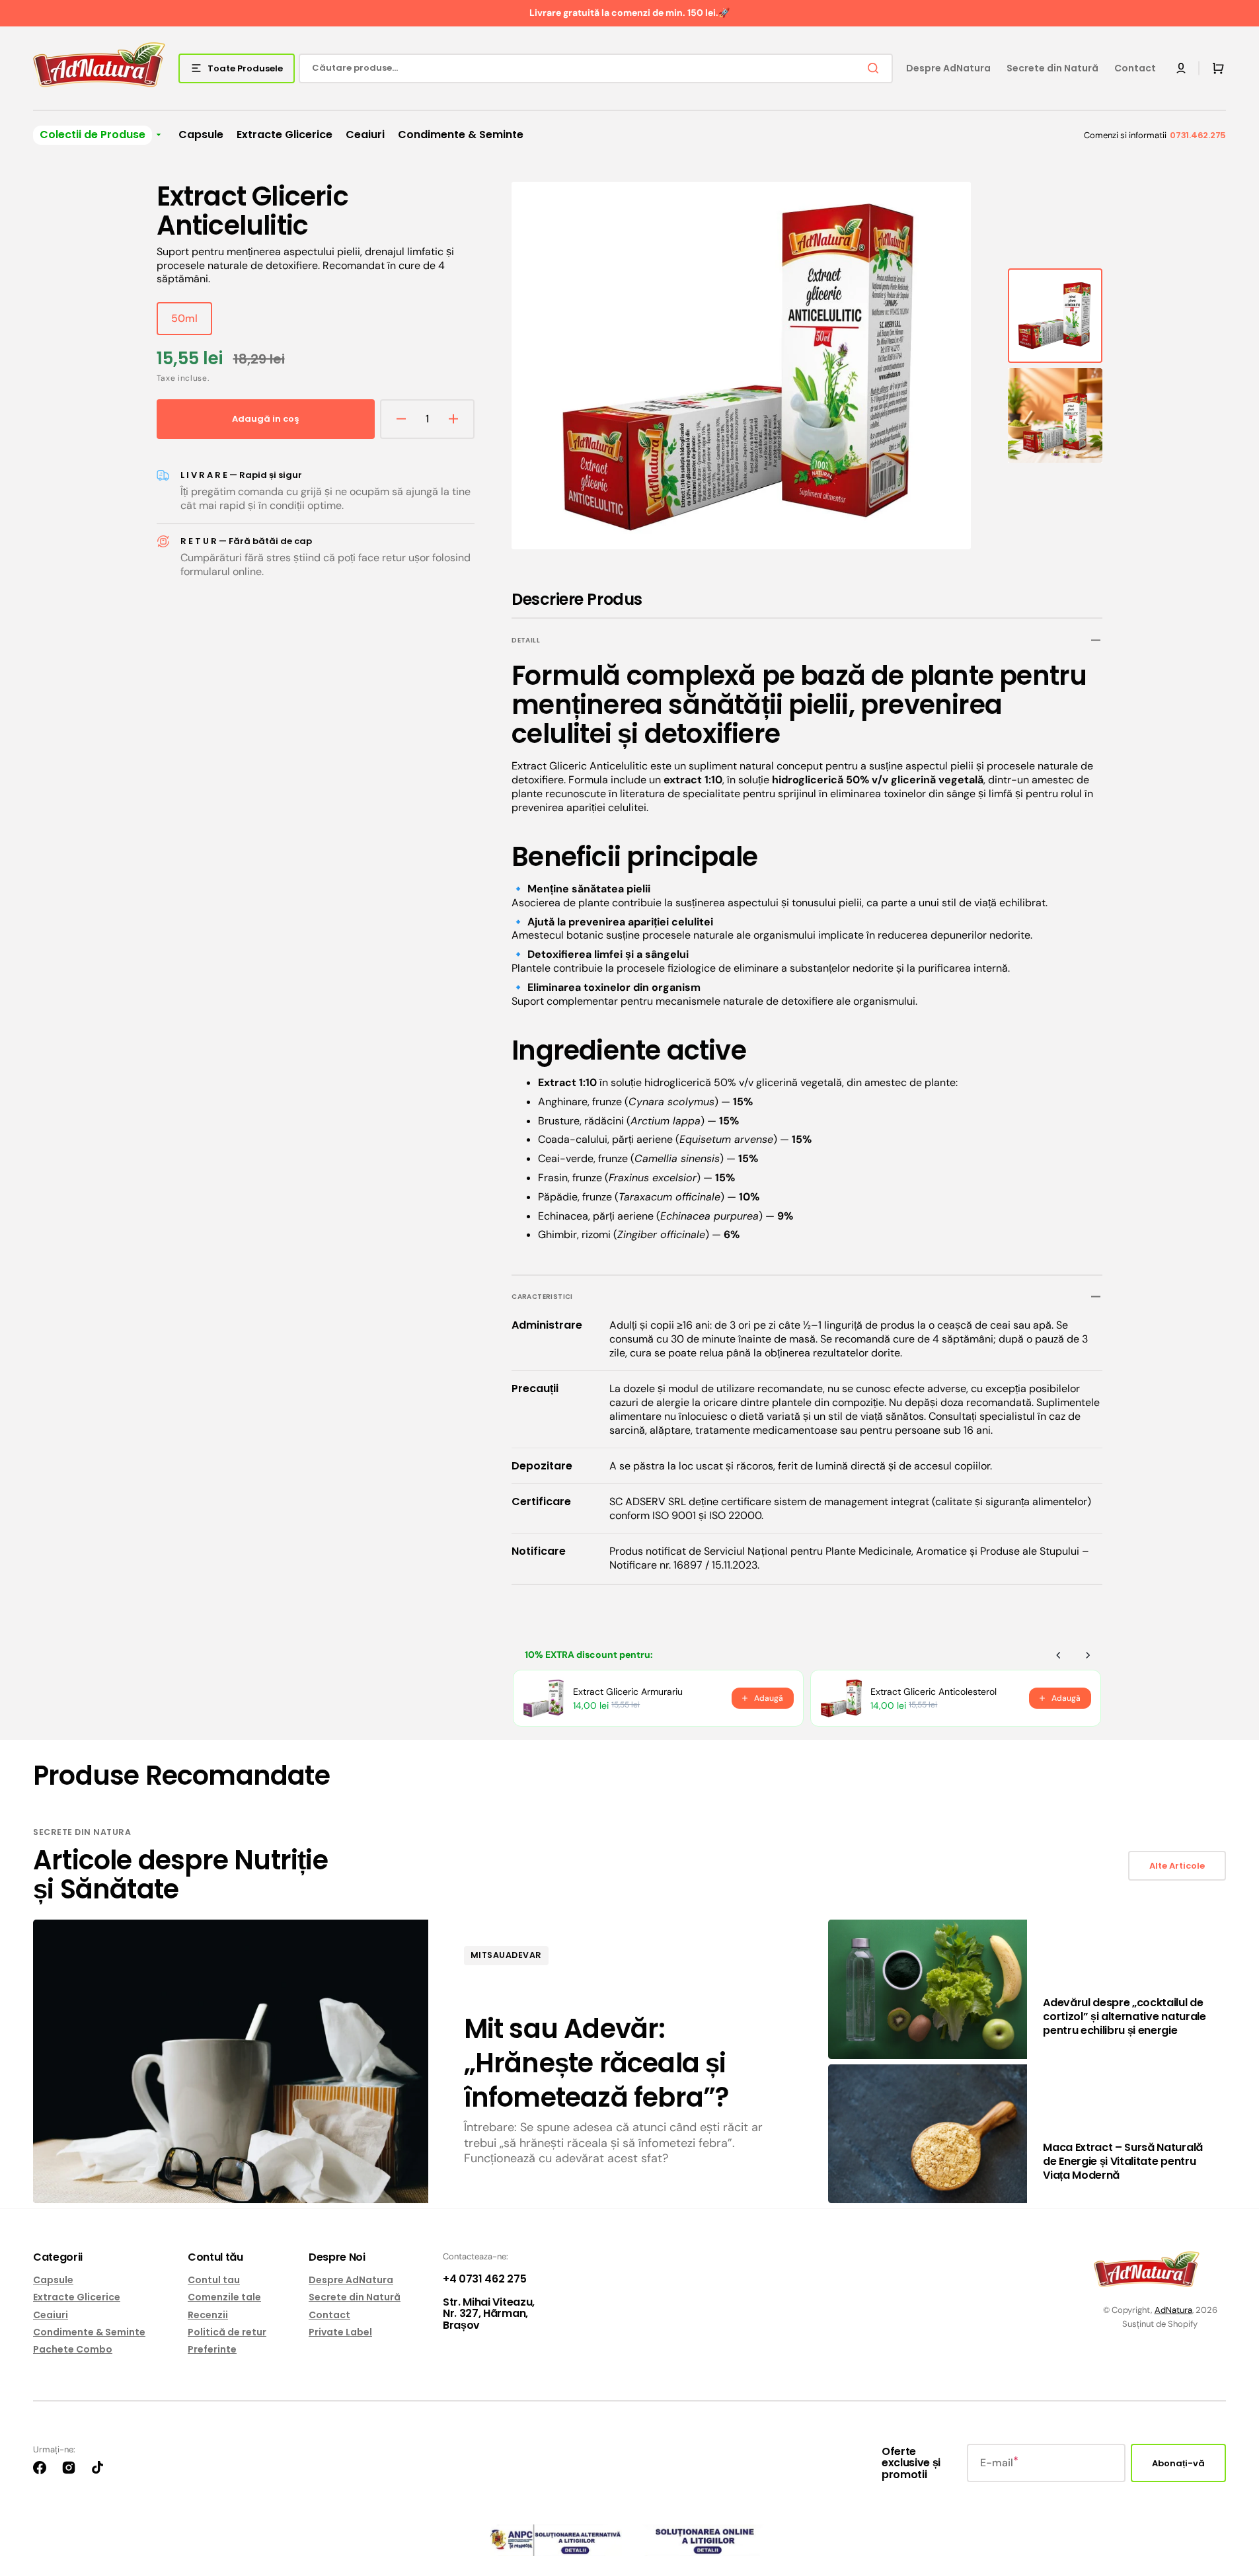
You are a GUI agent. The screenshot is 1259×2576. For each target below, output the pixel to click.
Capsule (53, 2280)
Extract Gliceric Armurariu (628, 1692)
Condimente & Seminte (89, 2332)
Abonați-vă (1178, 2463)
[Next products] (1088, 1655)
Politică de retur (227, 2332)
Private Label (340, 2332)
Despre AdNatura (351, 2280)
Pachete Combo (73, 2349)
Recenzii (208, 2315)
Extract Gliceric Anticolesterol (934, 1692)
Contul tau (214, 2280)
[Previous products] (1059, 1655)
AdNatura (1173, 2310)
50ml (192, 323)
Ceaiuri (51, 2315)
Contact (329, 2315)
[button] (1181, 68)
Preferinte (212, 2349)
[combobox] (596, 68)
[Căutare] (876, 68)
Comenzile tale (224, 2297)
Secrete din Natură (355, 2297)
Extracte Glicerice (77, 2297)
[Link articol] (428, 2061)
